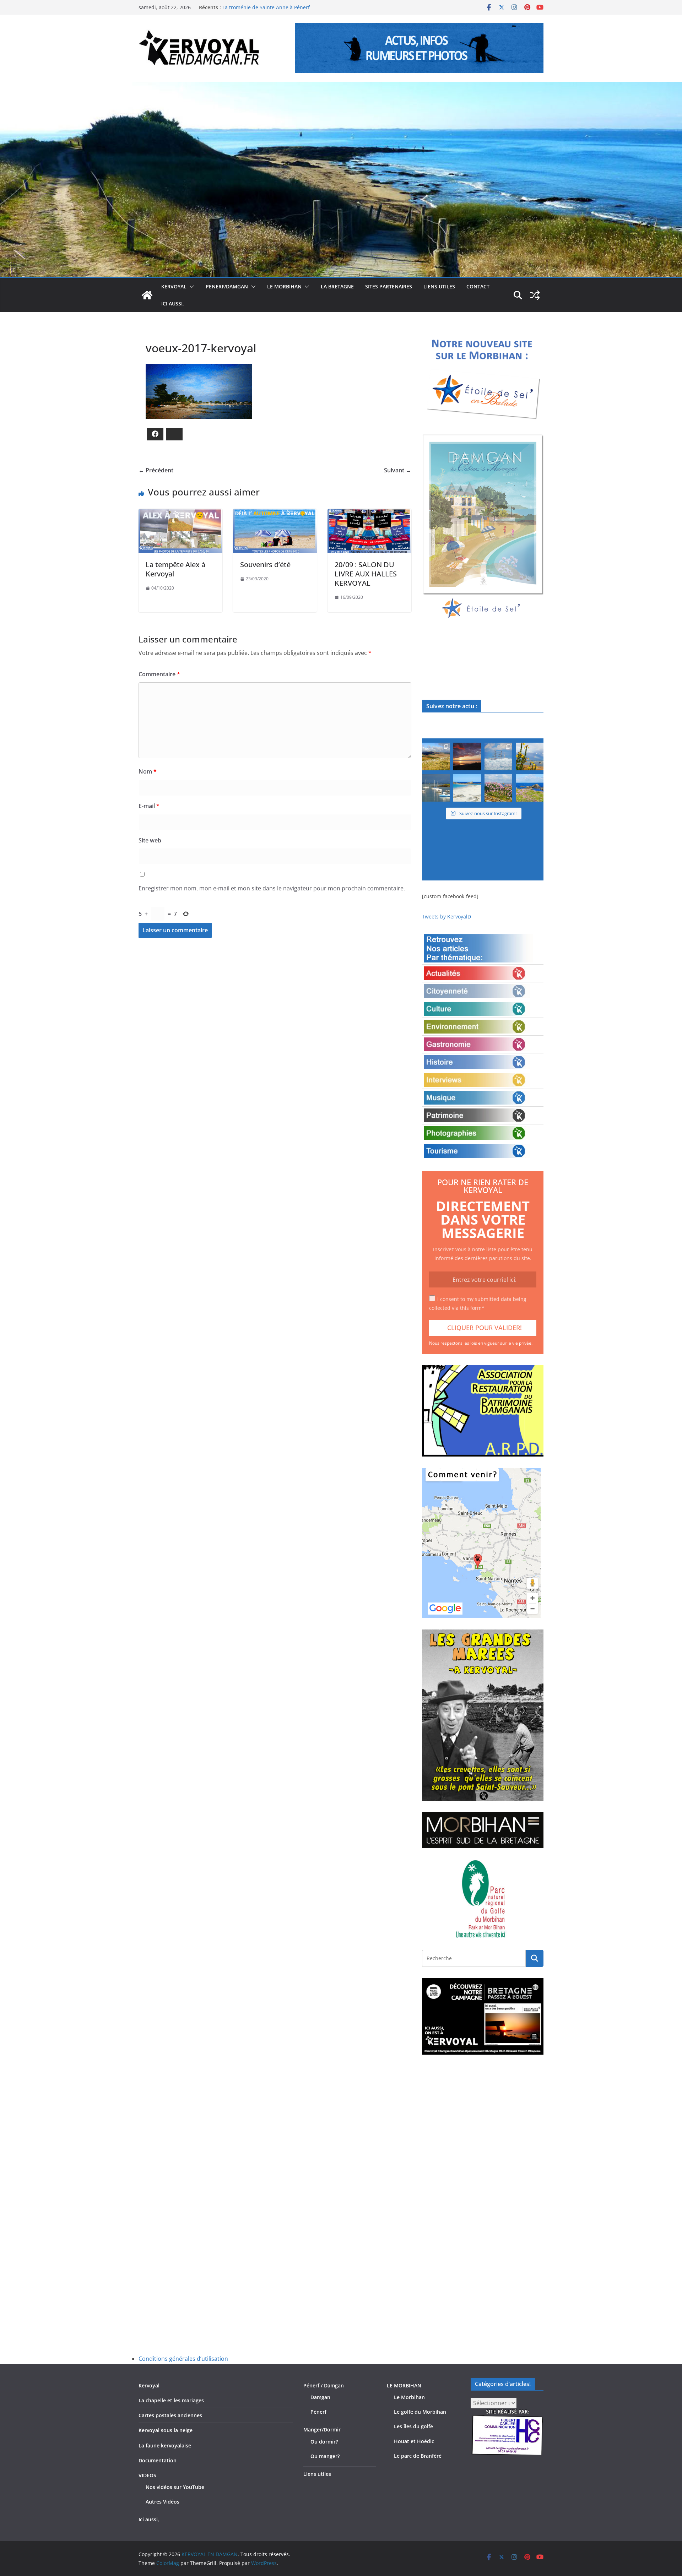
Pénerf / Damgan (324, 2385)
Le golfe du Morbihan (420, 2412)
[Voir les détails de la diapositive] (483, 527)
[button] (190, 287)
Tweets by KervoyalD (446, 916)
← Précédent (156, 470)
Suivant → (398, 470)
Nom (148, 771)
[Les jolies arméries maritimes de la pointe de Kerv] (498, 788)
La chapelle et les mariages (171, 2400)
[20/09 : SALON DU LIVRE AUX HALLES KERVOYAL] (369, 514)
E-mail (149, 806)
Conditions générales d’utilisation (183, 2359)
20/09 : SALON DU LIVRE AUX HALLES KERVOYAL (366, 574)
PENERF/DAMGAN (227, 286)
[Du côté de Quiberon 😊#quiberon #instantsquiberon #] (530, 788)
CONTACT (478, 286)
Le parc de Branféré (418, 2456)
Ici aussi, (173, 303)
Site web (150, 840)
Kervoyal (149, 2385)
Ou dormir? (324, 2442)
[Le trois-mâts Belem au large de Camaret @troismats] (498, 756)
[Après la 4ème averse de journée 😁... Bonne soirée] (530, 756)
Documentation (158, 2460)
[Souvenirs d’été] (275, 514)
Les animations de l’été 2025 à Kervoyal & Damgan (282, 7)
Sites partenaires (389, 286)
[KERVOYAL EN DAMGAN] (147, 295)
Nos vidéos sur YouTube (175, 2487)
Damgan (320, 2397)
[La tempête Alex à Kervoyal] (180, 514)
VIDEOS (147, 2475)
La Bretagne (337, 286)
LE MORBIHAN (284, 286)
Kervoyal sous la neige (166, 2430)
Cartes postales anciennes (170, 2415)
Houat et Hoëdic (414, 2441)
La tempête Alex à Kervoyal (175, 569)
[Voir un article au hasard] (535, 295)
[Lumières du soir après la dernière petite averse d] (436, 788)
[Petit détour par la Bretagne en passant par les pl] (467, 788)
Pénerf (318, 2412)
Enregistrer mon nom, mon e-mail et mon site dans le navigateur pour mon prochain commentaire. (272, 888)
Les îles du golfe (413, 2426)
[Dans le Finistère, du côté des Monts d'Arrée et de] (436, 756)
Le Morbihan (409, 2397)
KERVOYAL (174, 286)
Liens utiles (439, 286)
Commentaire (159, 674)
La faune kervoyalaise (165, 2445)
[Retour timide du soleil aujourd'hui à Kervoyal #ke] (467, 756)
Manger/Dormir (322, 2429)
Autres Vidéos (163, 2502)
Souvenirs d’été (265, 565)
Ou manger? (325, 2456)
